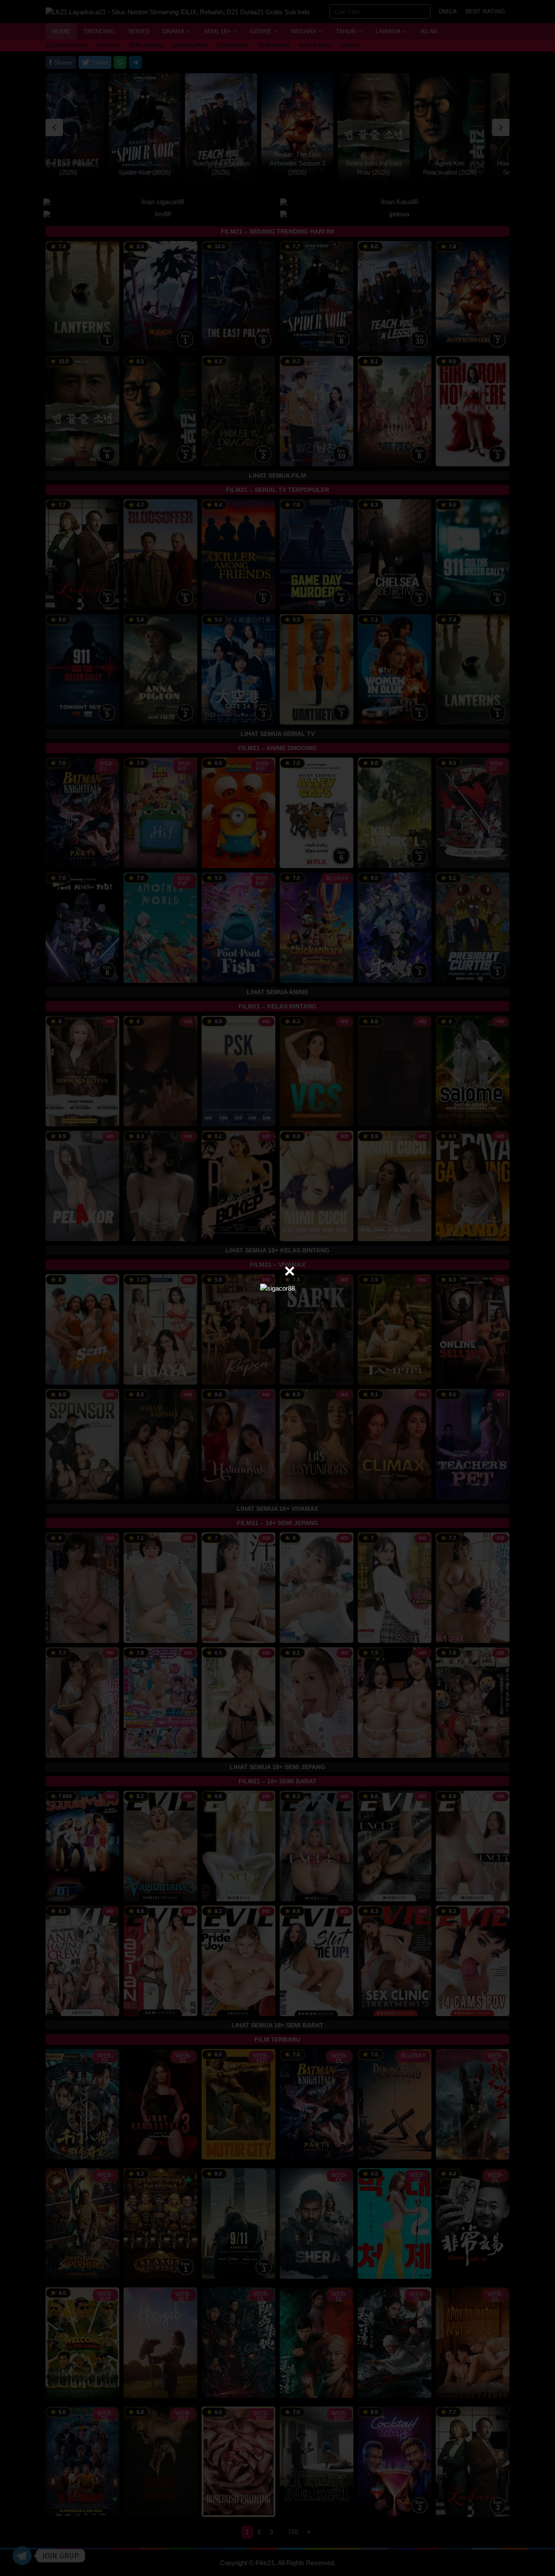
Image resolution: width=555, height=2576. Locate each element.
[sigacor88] (277, 1288)
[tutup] (290, 1271)
